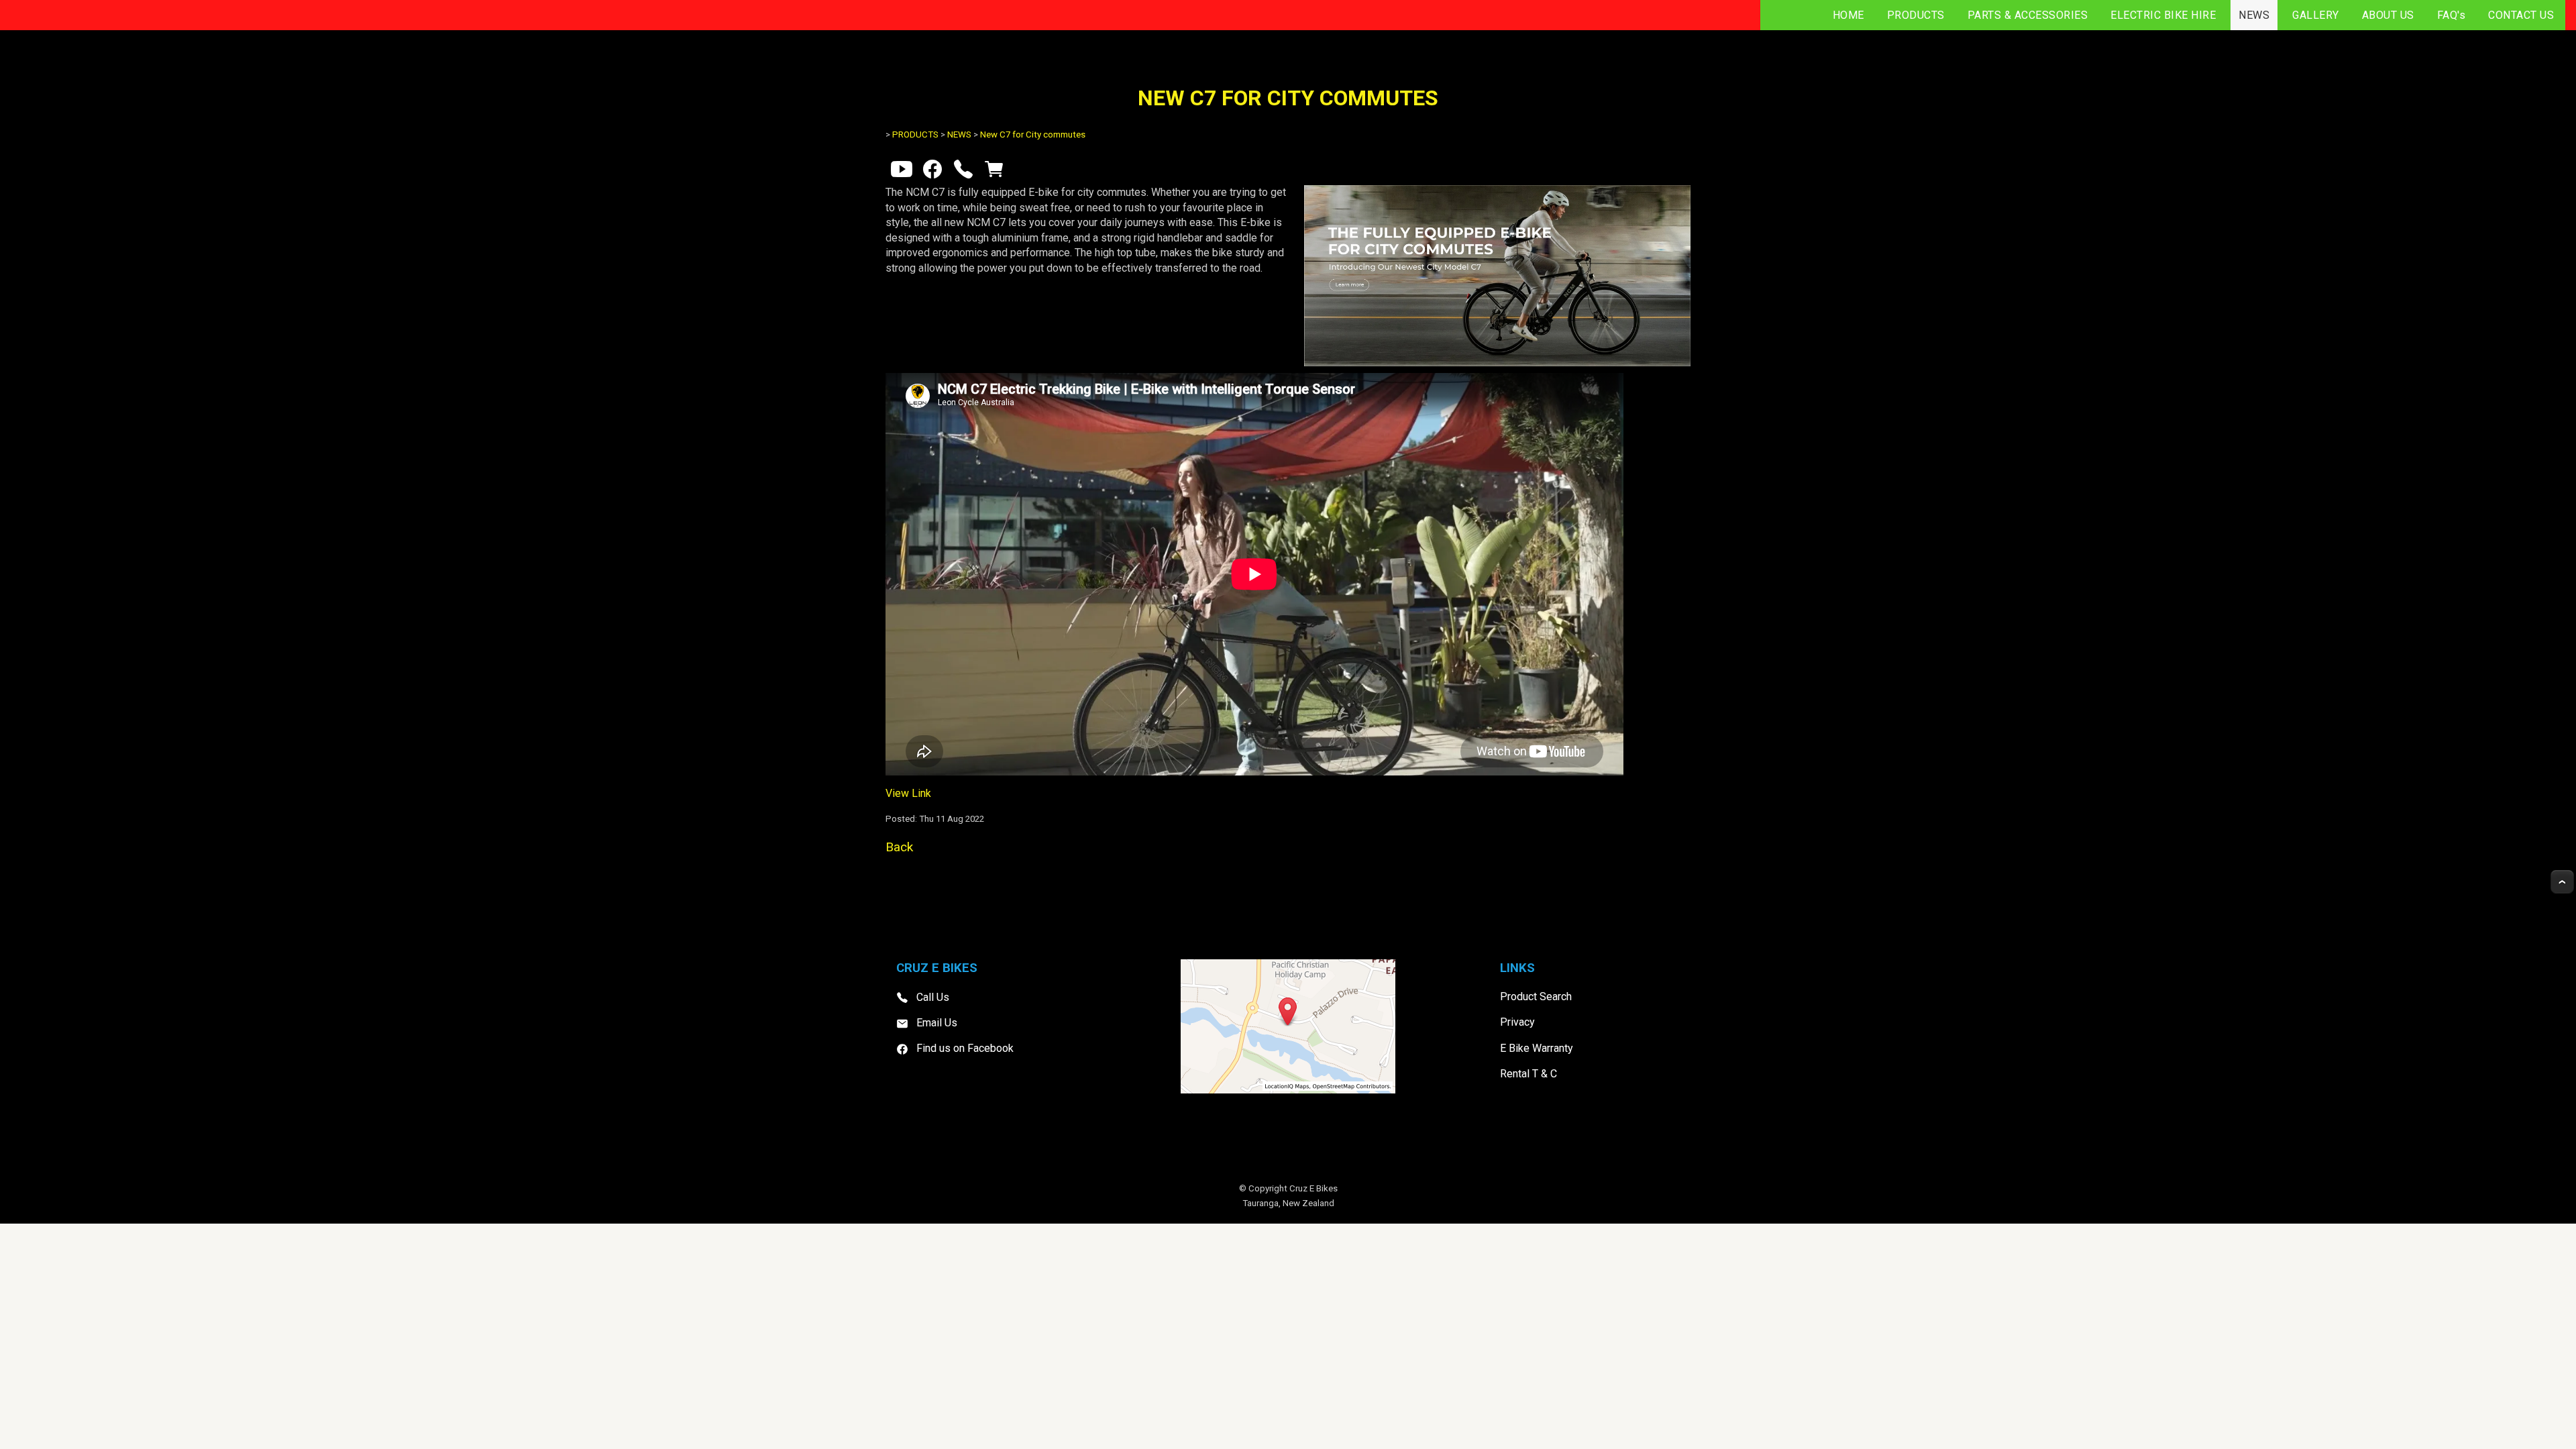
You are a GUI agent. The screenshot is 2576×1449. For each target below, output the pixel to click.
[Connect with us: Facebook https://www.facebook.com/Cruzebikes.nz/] (932, 172)
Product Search (1536, 997)
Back (899, 847)
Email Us (937, 1023)
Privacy (1517, 1022)
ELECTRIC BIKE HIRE (2163, 15)
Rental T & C (1528, 1074)
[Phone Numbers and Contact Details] (963, 172)
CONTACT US (2521, 15)
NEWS (2254, 15)
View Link (908, 793)
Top (2562, 882)
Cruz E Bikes (1313, 1188)
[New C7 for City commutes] (1497, 363)
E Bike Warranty (1537, 1048)
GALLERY (2316, 15)
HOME (1848, 15)
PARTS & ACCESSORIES (2028, 15)
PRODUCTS (1916, 15)
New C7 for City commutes (1033, 135)
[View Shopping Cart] (994, 172)
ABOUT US (2388, 15)
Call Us (933, 997)
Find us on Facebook (965, 1048)
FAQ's (2452, 15)
